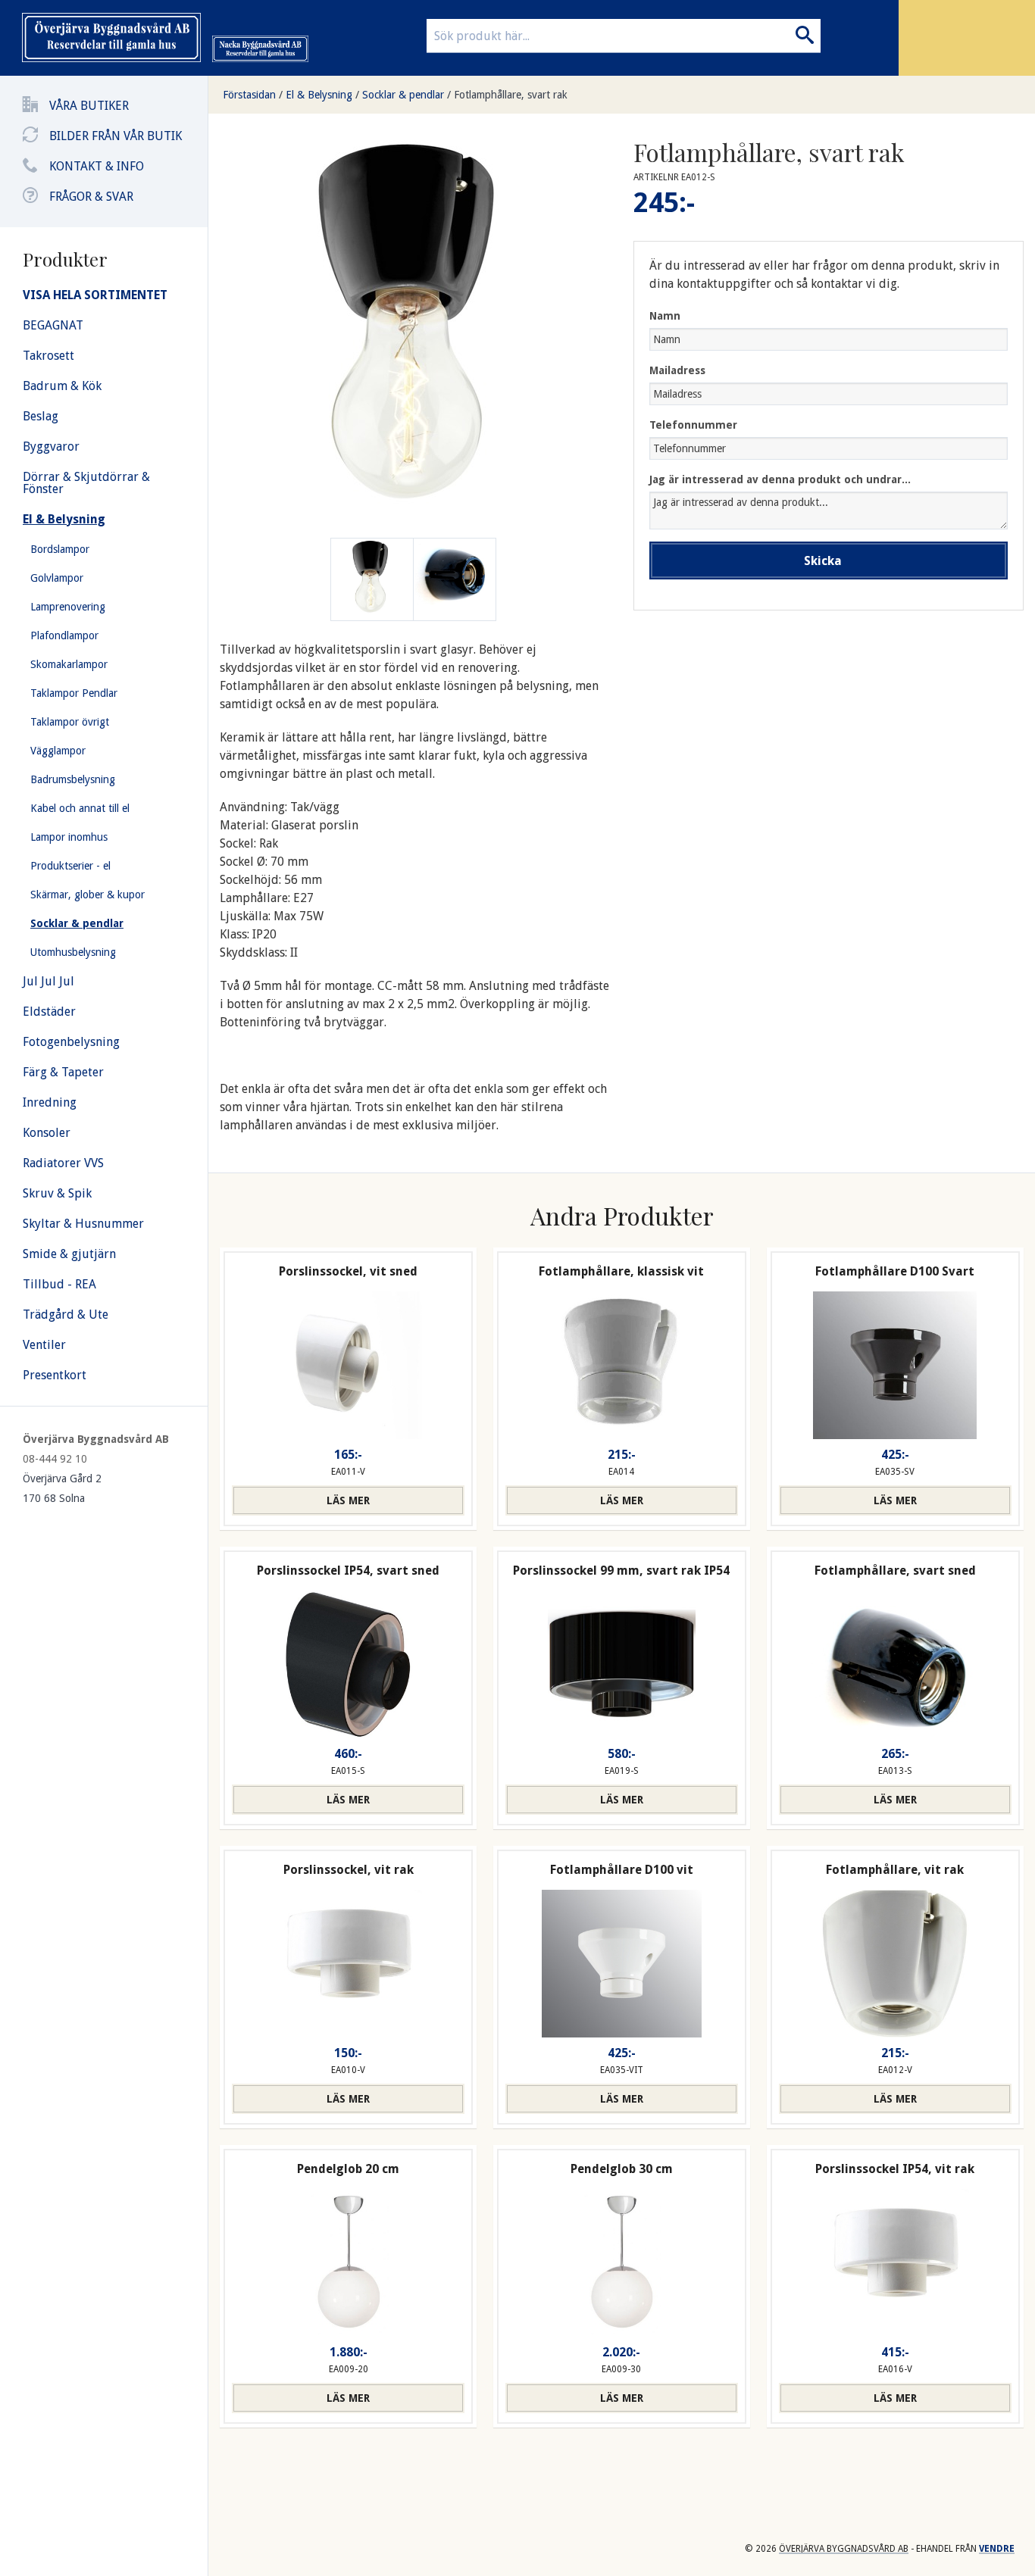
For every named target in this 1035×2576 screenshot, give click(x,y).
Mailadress (677, 370)
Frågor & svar (91, 197)
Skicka (823, 561)
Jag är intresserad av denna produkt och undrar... (780, 479)
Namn (665, 316)
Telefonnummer (693, 425)
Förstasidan (249, 95)
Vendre (997, 2549)
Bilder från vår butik (116, 136)
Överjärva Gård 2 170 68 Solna (62, 1488)
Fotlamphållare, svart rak (511, 95)
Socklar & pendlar (403, 95)
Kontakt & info (97, 166)
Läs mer (348, 1500)
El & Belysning (319, 95)
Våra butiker (89, 106)
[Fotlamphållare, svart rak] (455, 579)
